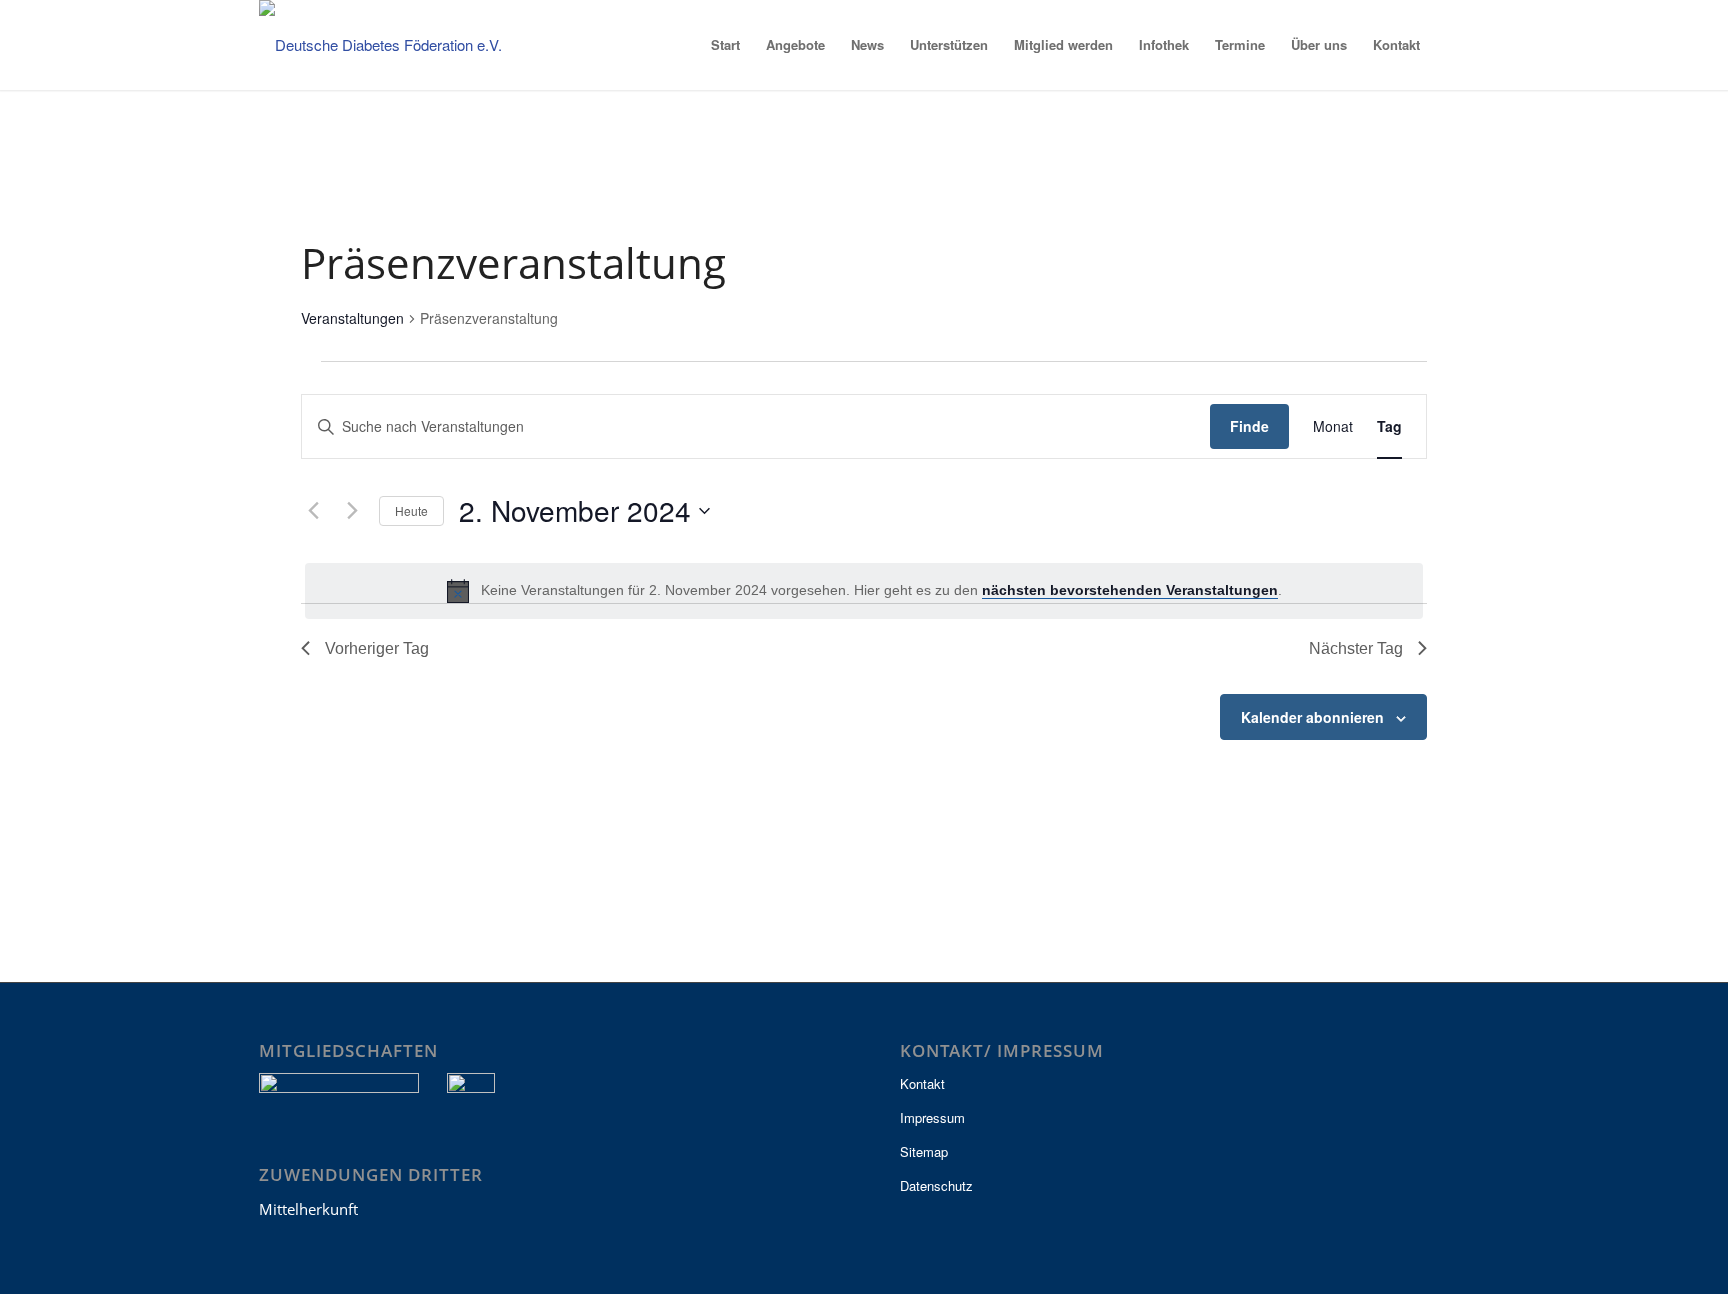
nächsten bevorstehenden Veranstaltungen (1130, 590)
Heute (411, 510)
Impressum (932, 1117)
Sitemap (924, 1151)
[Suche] (1451, 45)
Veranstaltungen (352, 318)
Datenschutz (936, 1185)
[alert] (864, 591)
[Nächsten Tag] (352, 511)
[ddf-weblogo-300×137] (394, 45)
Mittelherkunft (308, 1209)
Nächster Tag (1356, 648)
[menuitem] (725, 45)
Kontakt (922, 1083)
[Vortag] (313, 511)
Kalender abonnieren (1312, 717)
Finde (1249, 426)
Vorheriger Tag (377, 648)
